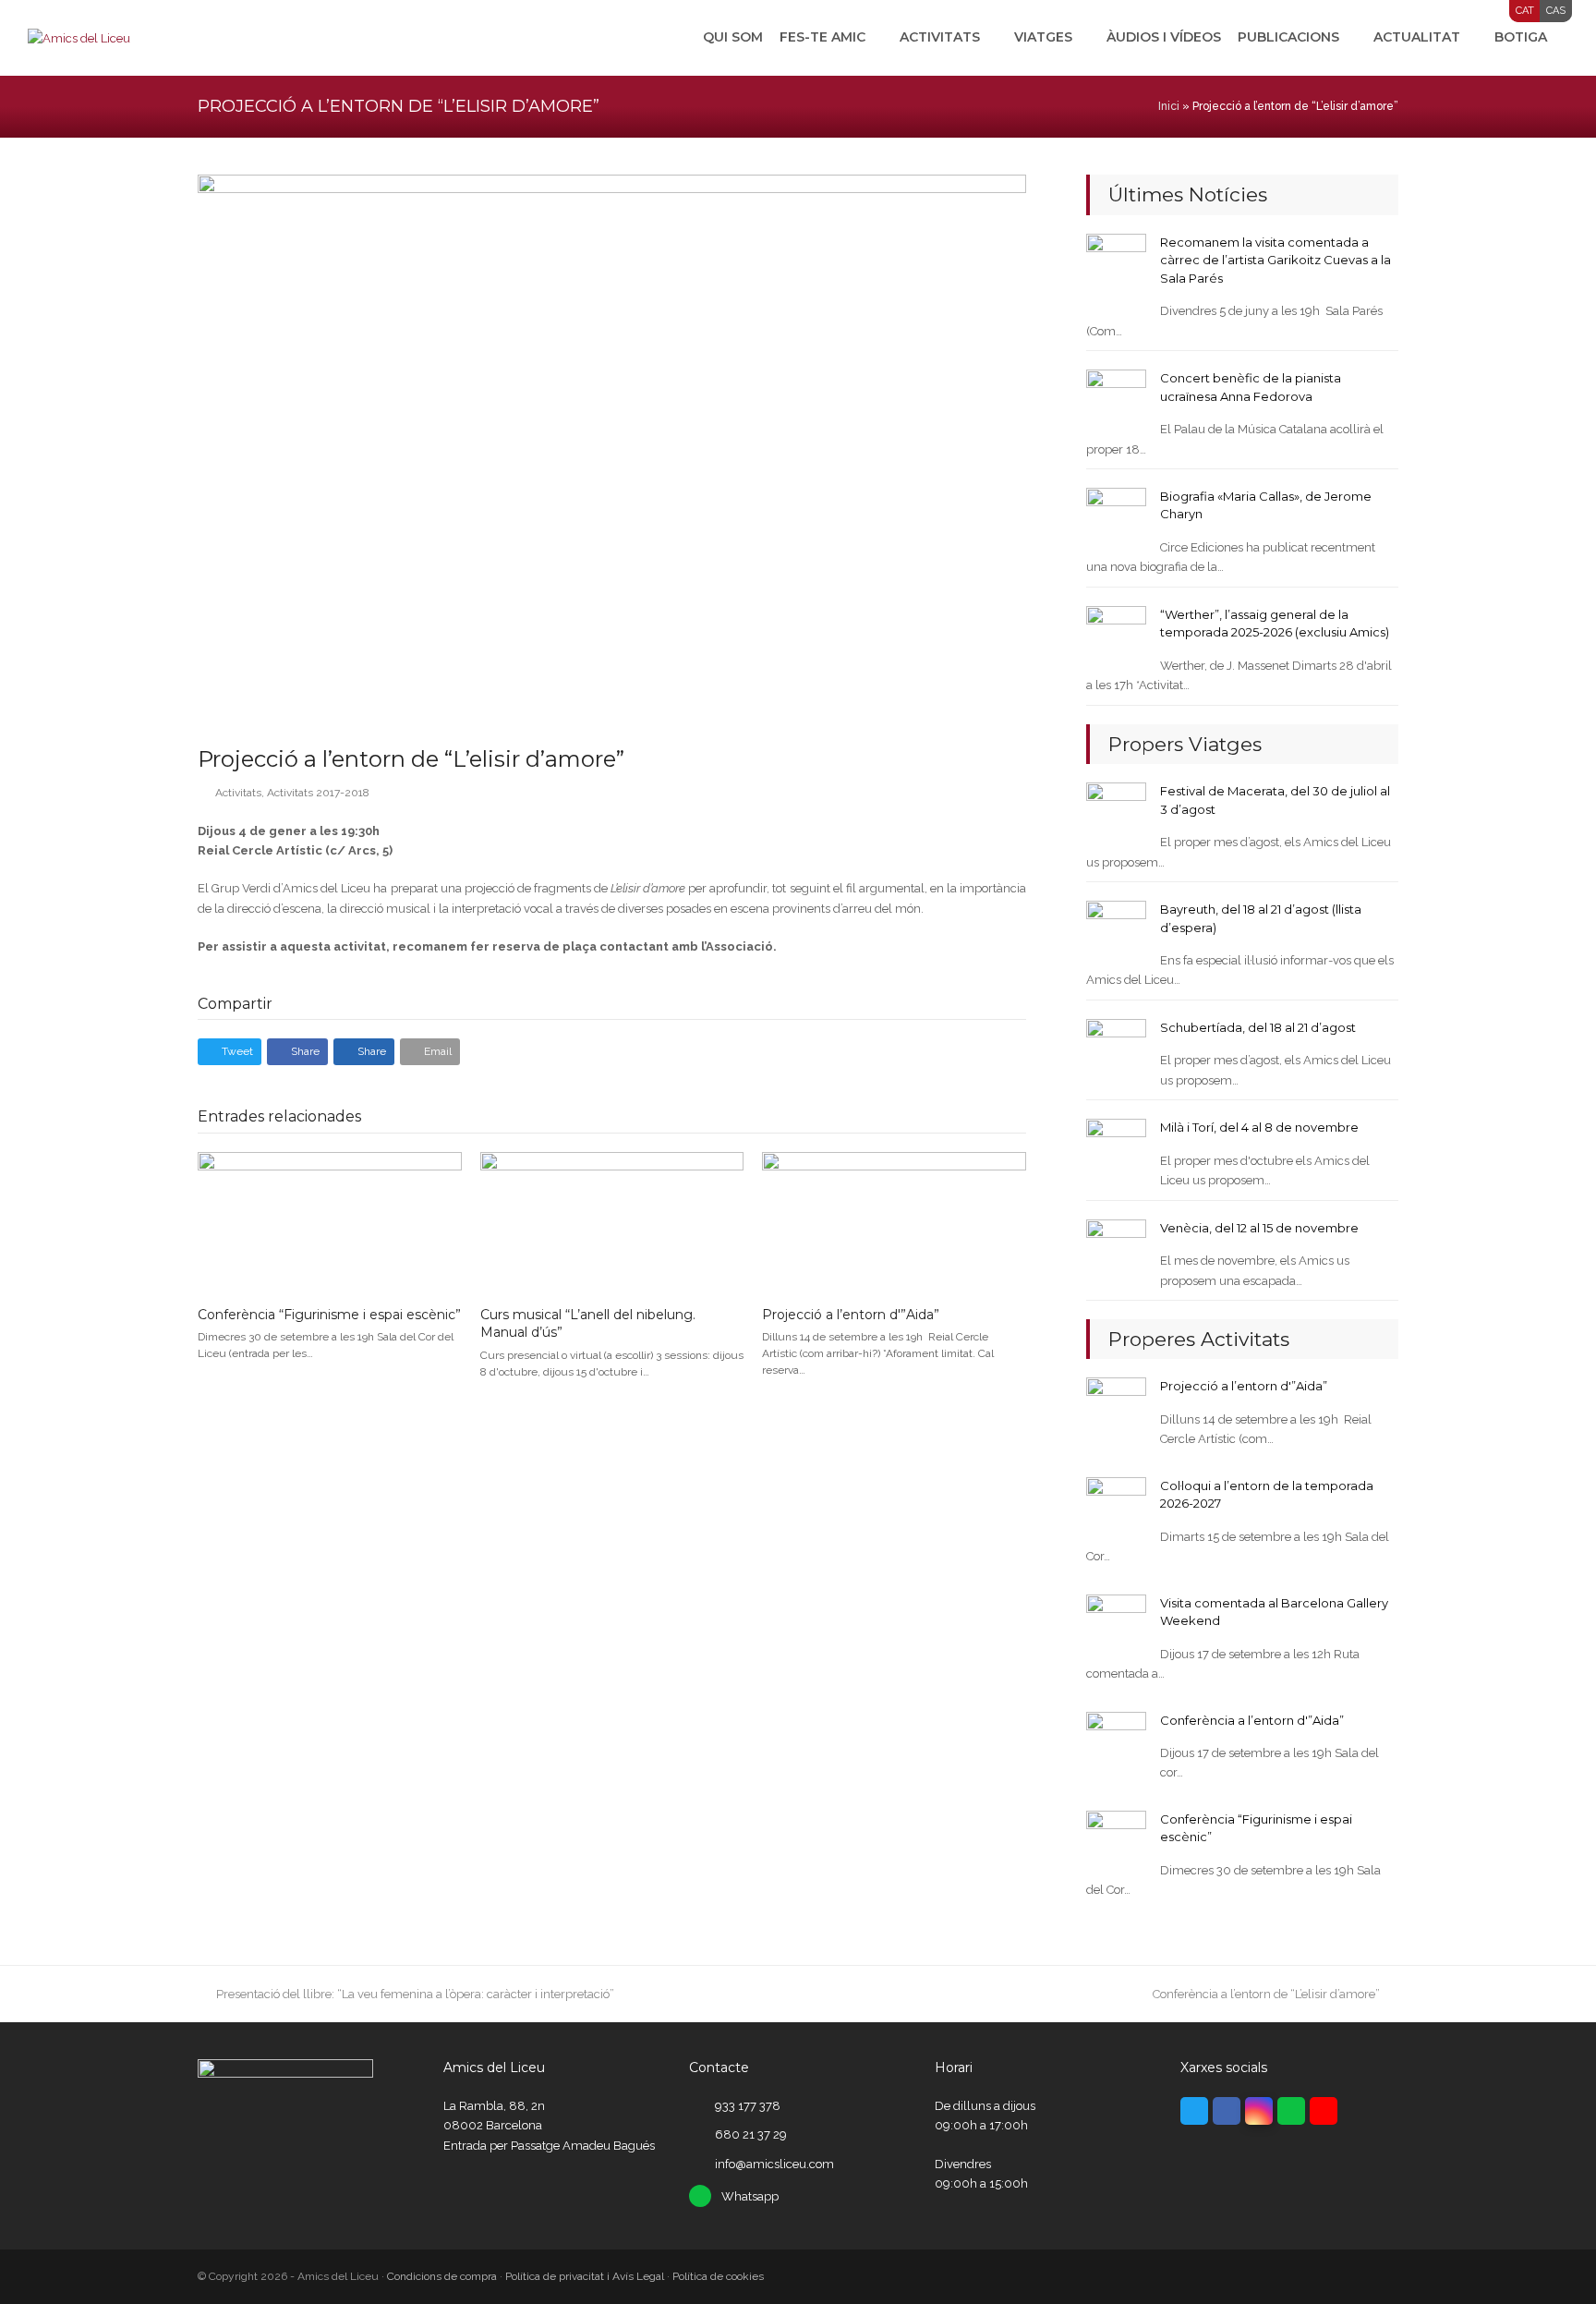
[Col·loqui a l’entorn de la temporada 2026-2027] (1116, 1506)
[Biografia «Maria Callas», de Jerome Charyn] (1116, 517)
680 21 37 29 (751, 2134)
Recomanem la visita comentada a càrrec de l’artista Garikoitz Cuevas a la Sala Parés (1276, 260)
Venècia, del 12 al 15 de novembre (1259, 1228)
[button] (230, 1052)
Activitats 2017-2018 (318, 793)
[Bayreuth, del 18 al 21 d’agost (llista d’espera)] (1116, 930)
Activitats (238, 793)
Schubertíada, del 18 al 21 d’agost (1258, 1027)
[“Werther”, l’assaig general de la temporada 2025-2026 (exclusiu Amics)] (1116, 635)
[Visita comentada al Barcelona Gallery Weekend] (1116, 1624)
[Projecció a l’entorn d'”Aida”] (894, 1221)
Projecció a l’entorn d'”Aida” (851, 1315)
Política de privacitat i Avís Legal (585, 2276)
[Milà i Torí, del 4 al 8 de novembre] (1116, 1148)
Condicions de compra (442, 2276)
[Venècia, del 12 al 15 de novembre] (1116, 1249)
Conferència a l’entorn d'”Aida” (1252, 1720)
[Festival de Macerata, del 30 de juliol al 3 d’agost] (1116, 812)
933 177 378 (748, 2106)
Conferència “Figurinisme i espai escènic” (329, 1315)
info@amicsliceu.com (774, 2164)
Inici (1169, 106)
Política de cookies (718, 2276)
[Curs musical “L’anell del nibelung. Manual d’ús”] (612, 1221)
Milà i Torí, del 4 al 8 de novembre (1259, 1127)
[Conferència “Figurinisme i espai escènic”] (330, 1221)
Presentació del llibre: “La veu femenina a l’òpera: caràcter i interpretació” (415, 1994)
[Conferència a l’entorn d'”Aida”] (1116, 1740)
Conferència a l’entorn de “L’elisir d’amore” (1266, 1994)
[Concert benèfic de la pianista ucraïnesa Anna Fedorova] (1116, 399)
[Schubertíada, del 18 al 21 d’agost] (1116, 1048)
